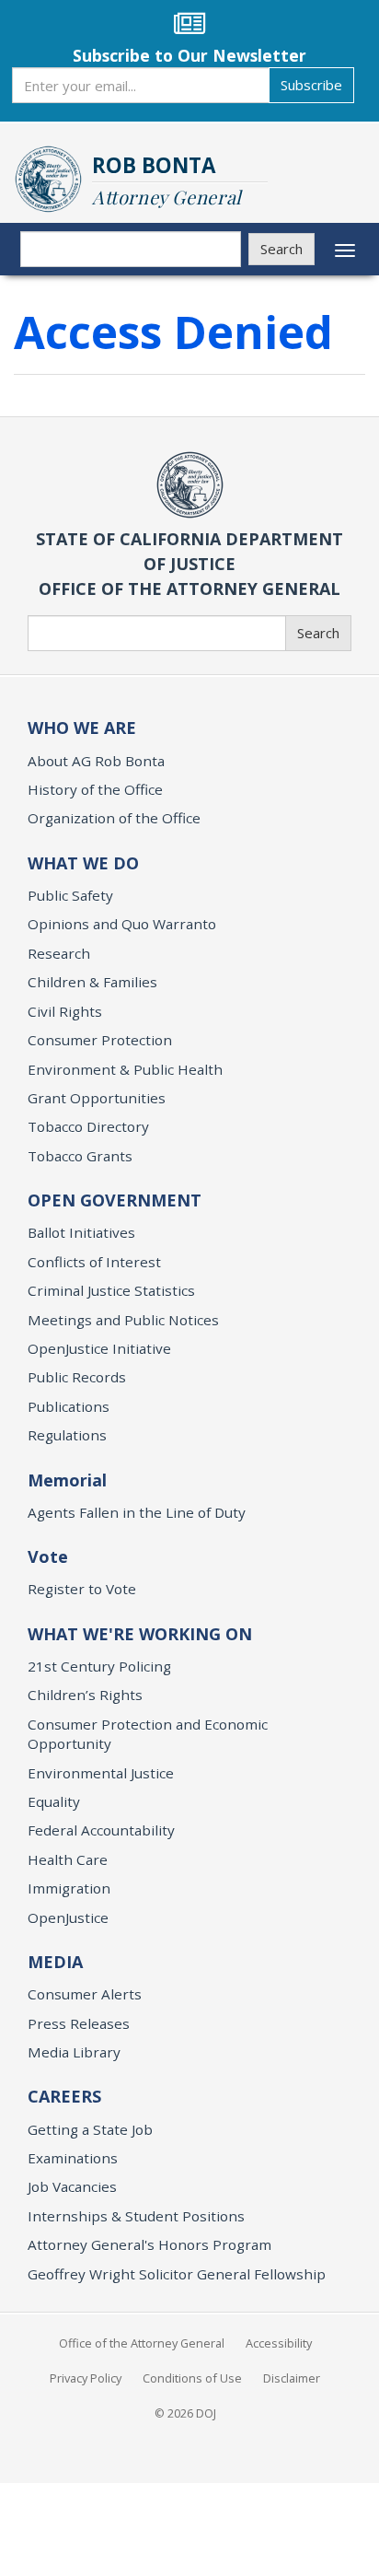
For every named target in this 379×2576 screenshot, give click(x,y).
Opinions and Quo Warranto (122, 924)
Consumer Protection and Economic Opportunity (148, 1734)
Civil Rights (65, 1011)
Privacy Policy (86, 2378)
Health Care (68, 1859)
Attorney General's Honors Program (149, 2244)
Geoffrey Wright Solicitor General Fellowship (177, 2274)
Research (59, 953)
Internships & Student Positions (136, 2216)
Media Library (74, 2052)
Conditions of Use (192, 2378)
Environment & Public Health (125, 1069)
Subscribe (311, 85)
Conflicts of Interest (94, 1262)
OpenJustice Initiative (99, 1348)
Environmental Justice (101, 1773)
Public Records (77, 1377)
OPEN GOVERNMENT (115, 1200)
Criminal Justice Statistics (111, 1290)
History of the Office (95, 789)
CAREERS (64, 2096)
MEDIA (55, 1962)
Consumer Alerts (85, 1994)
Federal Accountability (101, 1830)
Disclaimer (292, 2378)
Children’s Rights (85, 1695)
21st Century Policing (99, 1666)
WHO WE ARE (82, 728)
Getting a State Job (90, 2129)
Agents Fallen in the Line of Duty (137, 1512)
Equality (54, 1801)
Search (281, 249)
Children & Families (92, 982)
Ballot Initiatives (81, 1232)
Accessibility (279, 2343)
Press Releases (79, 2023)
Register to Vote (82, 1589)
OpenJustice (68, 1917)
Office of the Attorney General (142, 2343)
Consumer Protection (100, 1040)
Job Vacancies (72, 2186)
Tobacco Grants (80, 1156)
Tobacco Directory (88, 1126)
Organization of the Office (114, 818)
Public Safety (70, 895)
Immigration (69, 1888)
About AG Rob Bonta (96, 761)
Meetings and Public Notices (123, 1320)
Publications (69, 1406)
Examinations (73, 2158)
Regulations (67, 1435)
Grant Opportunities (97, 1098)
